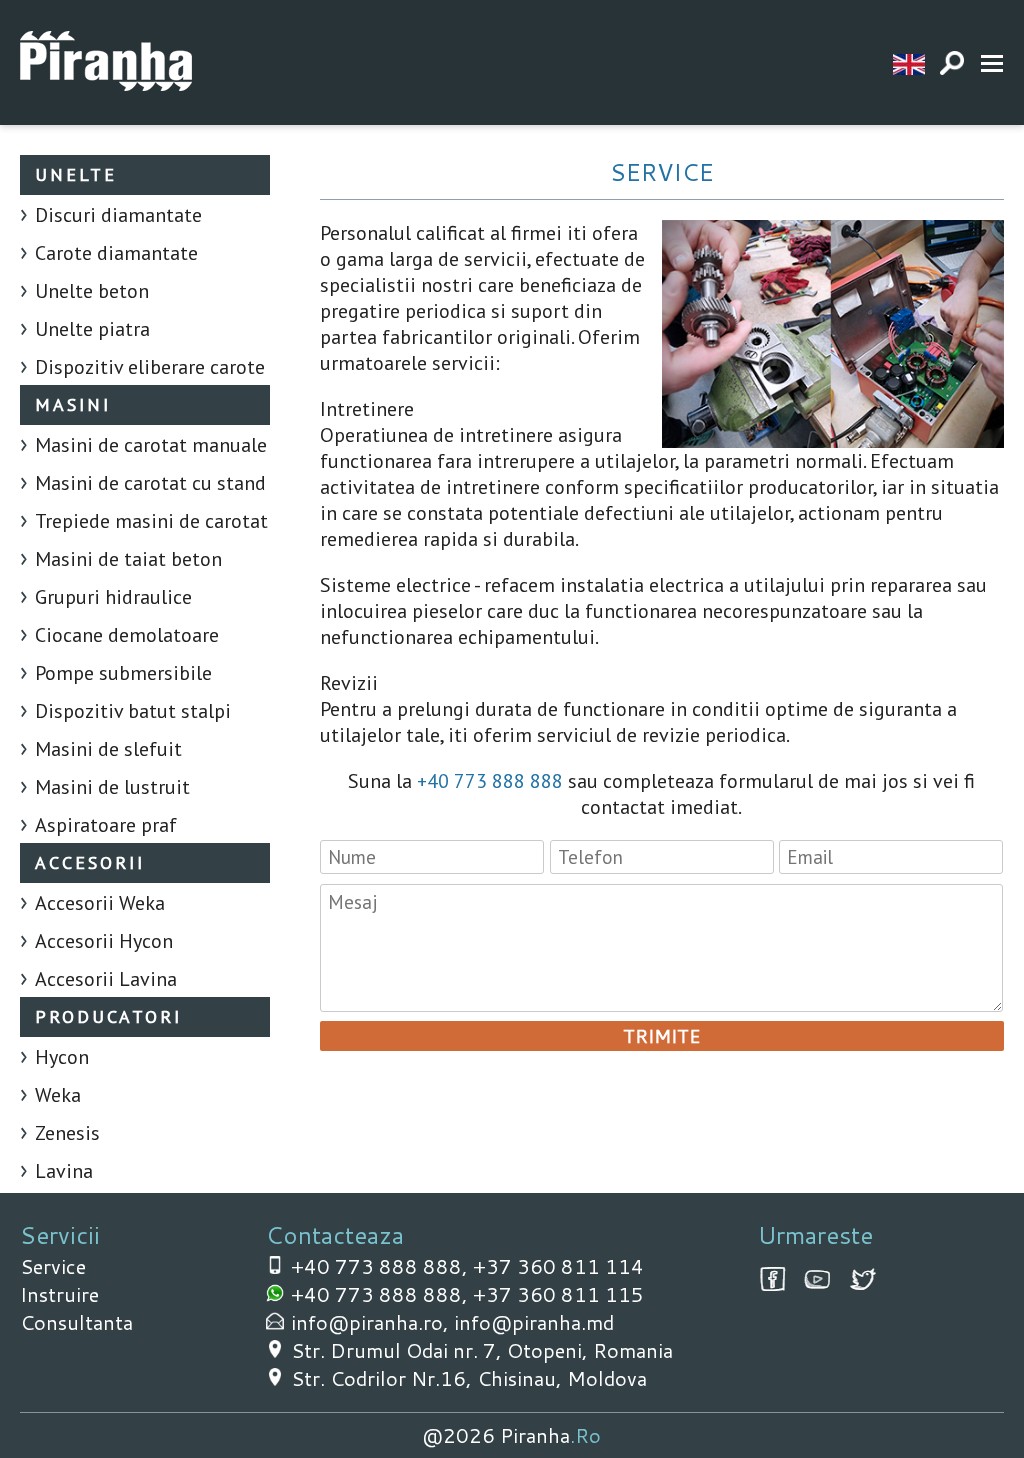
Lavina (64, 1171)
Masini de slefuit (108, 749)
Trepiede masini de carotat (151, 521)
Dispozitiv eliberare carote (150, 367)
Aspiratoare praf (106, 825)
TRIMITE (661, 1036)
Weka (58, 1095)
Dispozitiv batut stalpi (133, 711)
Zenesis (67, 1133)
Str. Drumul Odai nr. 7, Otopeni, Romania (482, 1350)
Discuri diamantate (118, 215)
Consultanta (76, 1322)
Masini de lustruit (112, 787)
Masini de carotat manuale (151, 445)
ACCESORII (90, 862)
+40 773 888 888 (490, 781)
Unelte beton (92, 291)
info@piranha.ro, (372, 1322)
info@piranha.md (534, 1322)
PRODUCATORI (108, 1016)
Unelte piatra (92, 329)
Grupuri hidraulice (113, 597)
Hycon (62, 1057)
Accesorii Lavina (106, 979)
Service (53, 1266)
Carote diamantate (116, 253)
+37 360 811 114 (558, 1266)
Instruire (59, 1294)
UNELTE (76, 174)
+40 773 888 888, (382, 1266)
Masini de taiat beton (128, 559)
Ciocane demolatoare (127, 635)
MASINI (73, 404)
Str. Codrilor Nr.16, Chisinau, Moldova (469, 1378)
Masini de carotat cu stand (150, 483)
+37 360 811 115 (558, 1294)
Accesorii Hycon (104, 941)
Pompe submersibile (123, 673)
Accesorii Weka (100, 903)
